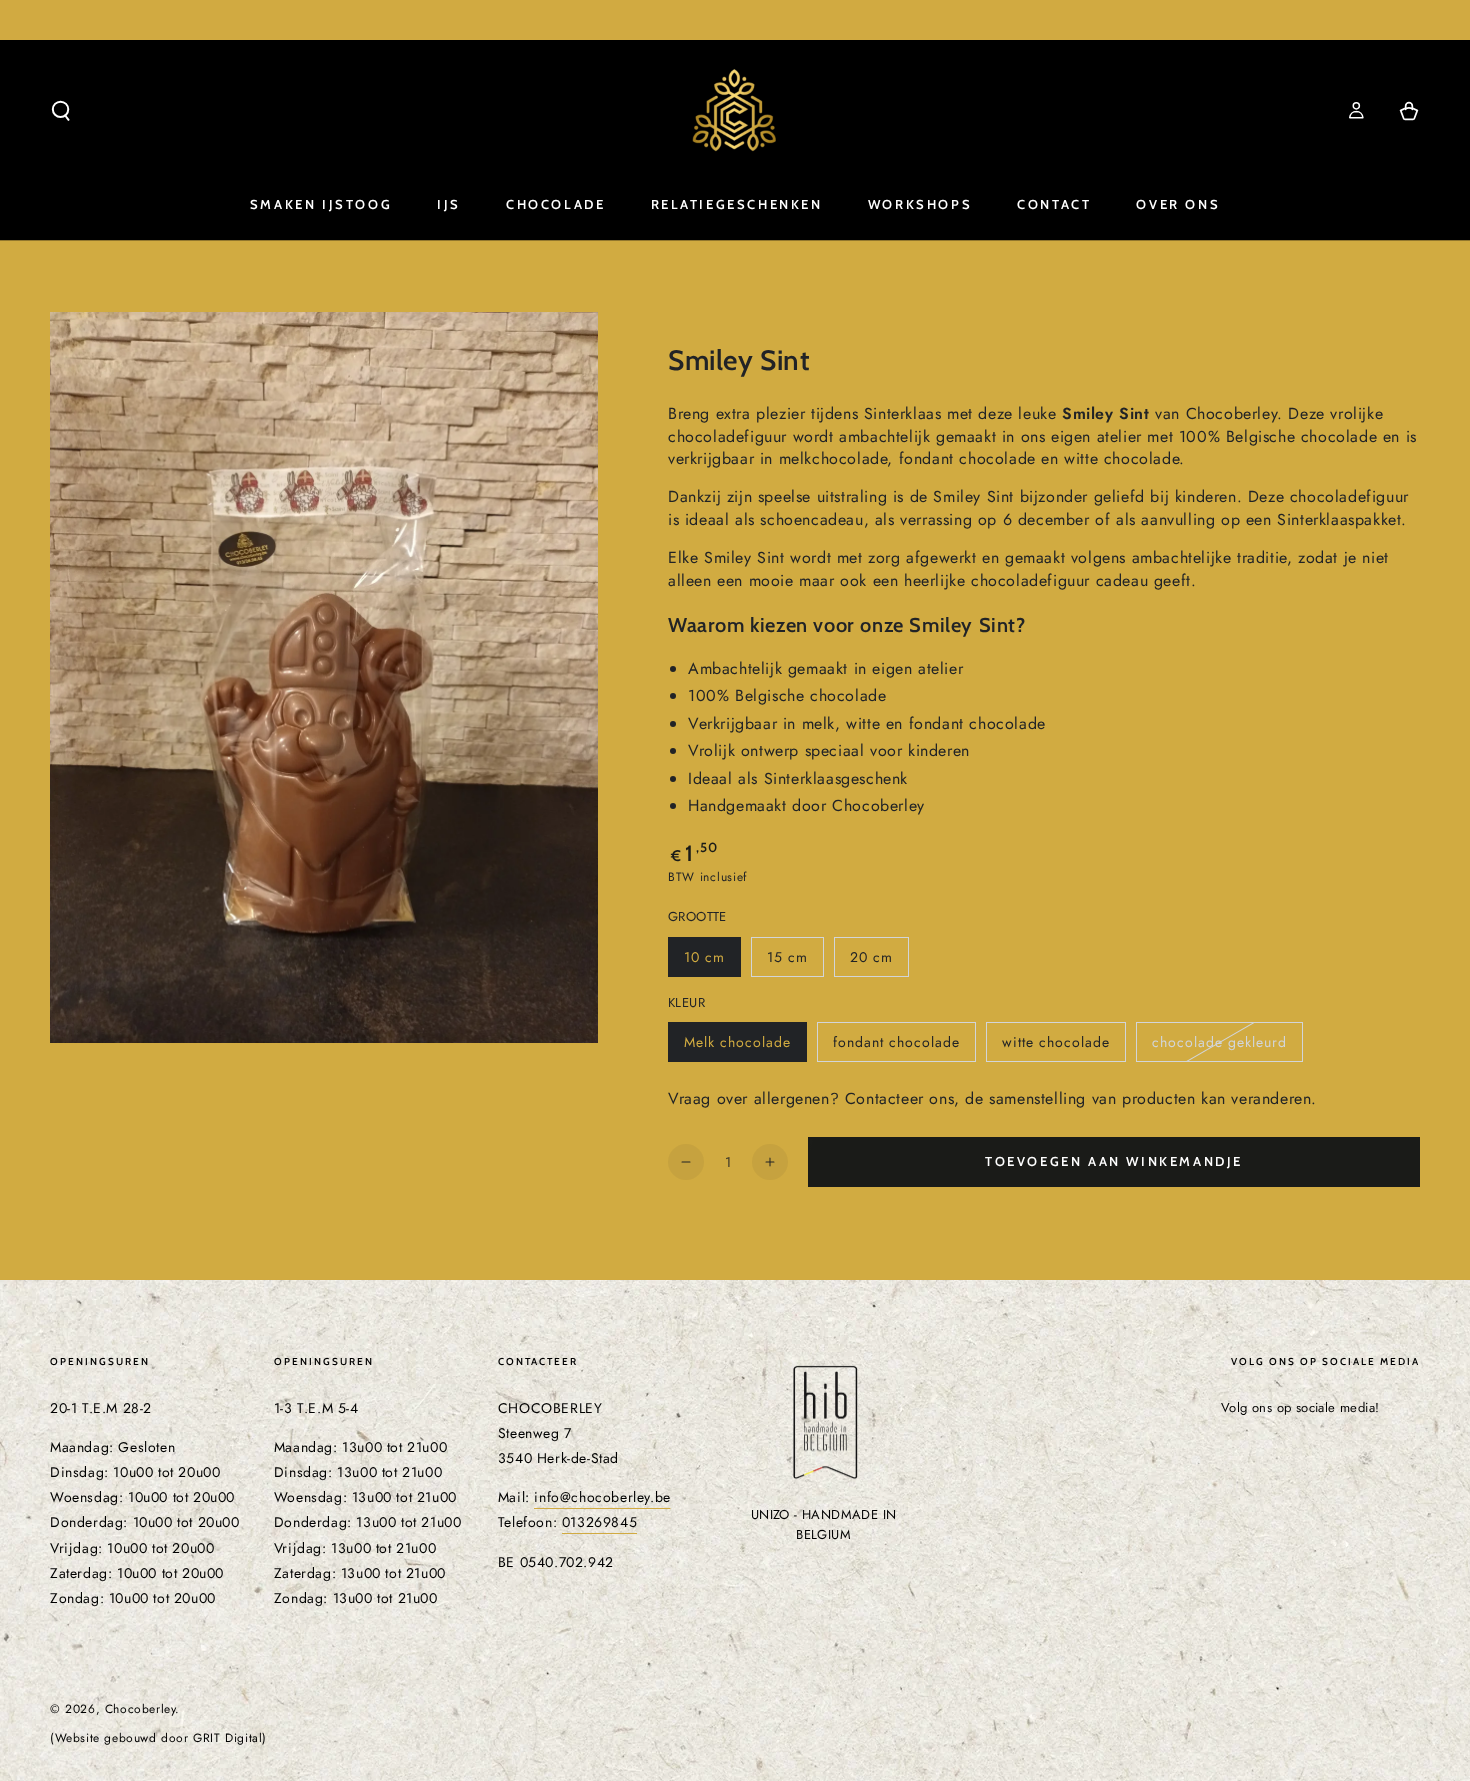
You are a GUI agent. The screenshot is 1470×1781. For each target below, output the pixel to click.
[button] (61, 111)
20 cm (879, 962)
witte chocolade (1063, 1047)
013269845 (599, 1522)
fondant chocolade (904, 1047)
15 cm (795, 962)
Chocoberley (140, 1709)
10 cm (712, 962)
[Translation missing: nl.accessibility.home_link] (735, 111)
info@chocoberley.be (602, 1497)
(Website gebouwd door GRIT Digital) (158, 1738)
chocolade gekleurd (1227, 1047)
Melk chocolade (745, 1047)
